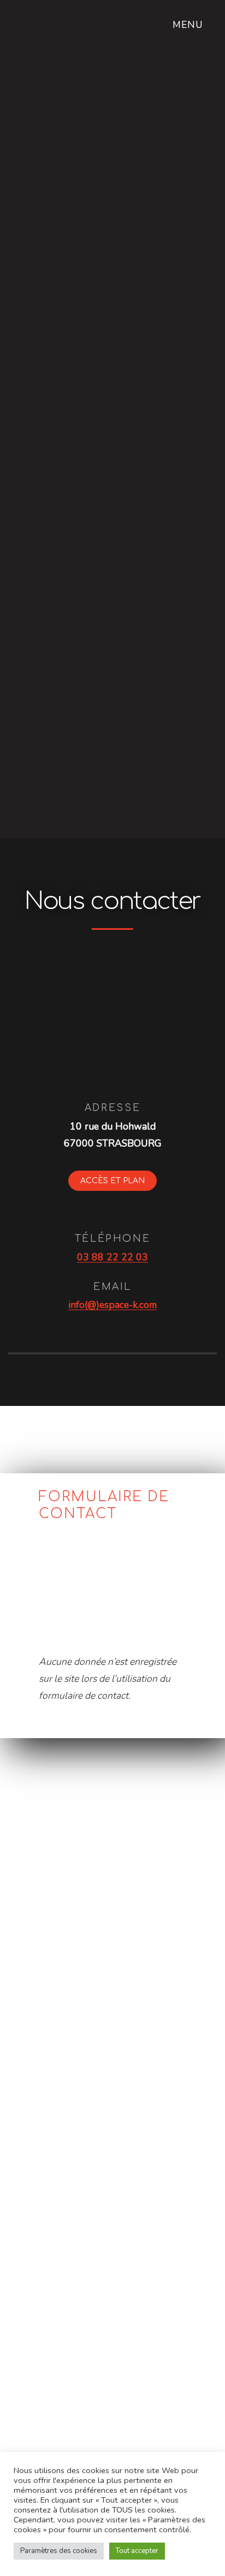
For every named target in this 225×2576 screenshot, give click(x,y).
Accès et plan (112, 1181)
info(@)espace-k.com (112, 1305)
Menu (190, 25)
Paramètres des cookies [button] (59, 2551)
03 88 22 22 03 (112, 1257)
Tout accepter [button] (137, 2551)
